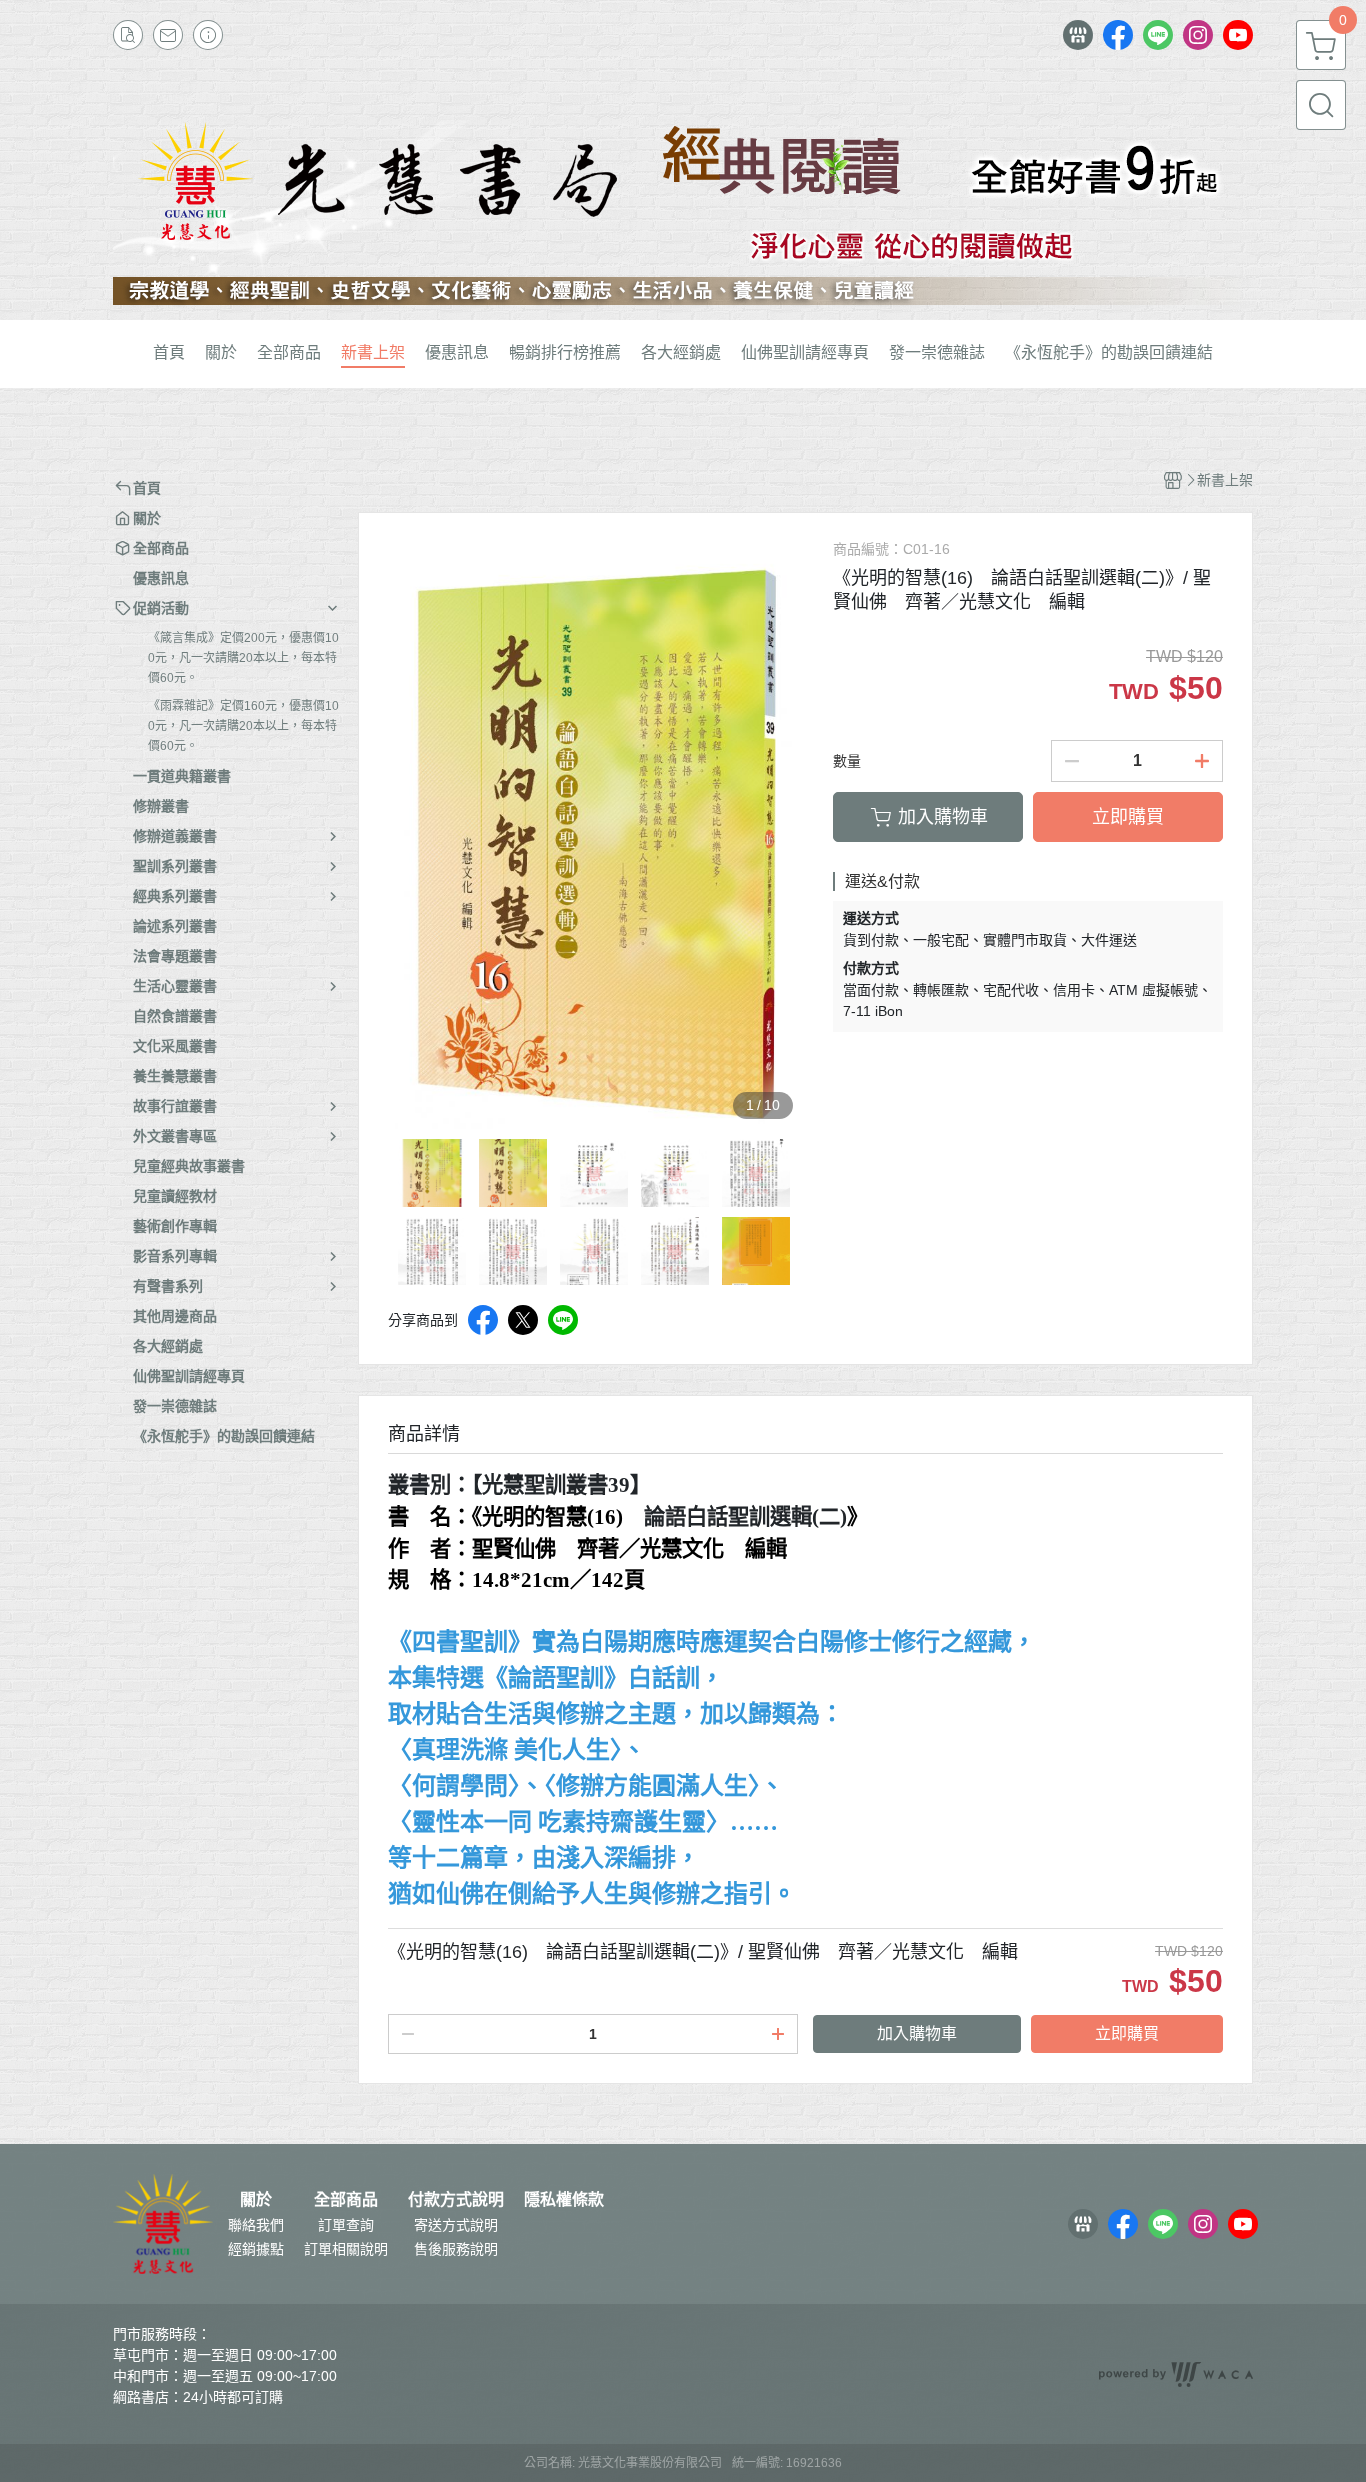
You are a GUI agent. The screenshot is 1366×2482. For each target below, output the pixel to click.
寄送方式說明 (456, 2225)
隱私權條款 (564, 2200)
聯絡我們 (256, 2225)
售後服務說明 (456, 2249)
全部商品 (346, 2200)
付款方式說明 (456, 2200)
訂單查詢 (346, 2225)
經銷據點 (256, 2249)
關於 (256, 2200)
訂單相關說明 (346, 2249)
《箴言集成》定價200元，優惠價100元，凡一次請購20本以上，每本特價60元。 (243, 658)
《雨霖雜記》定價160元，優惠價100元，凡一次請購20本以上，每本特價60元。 (243, 726)
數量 (847, 761)
